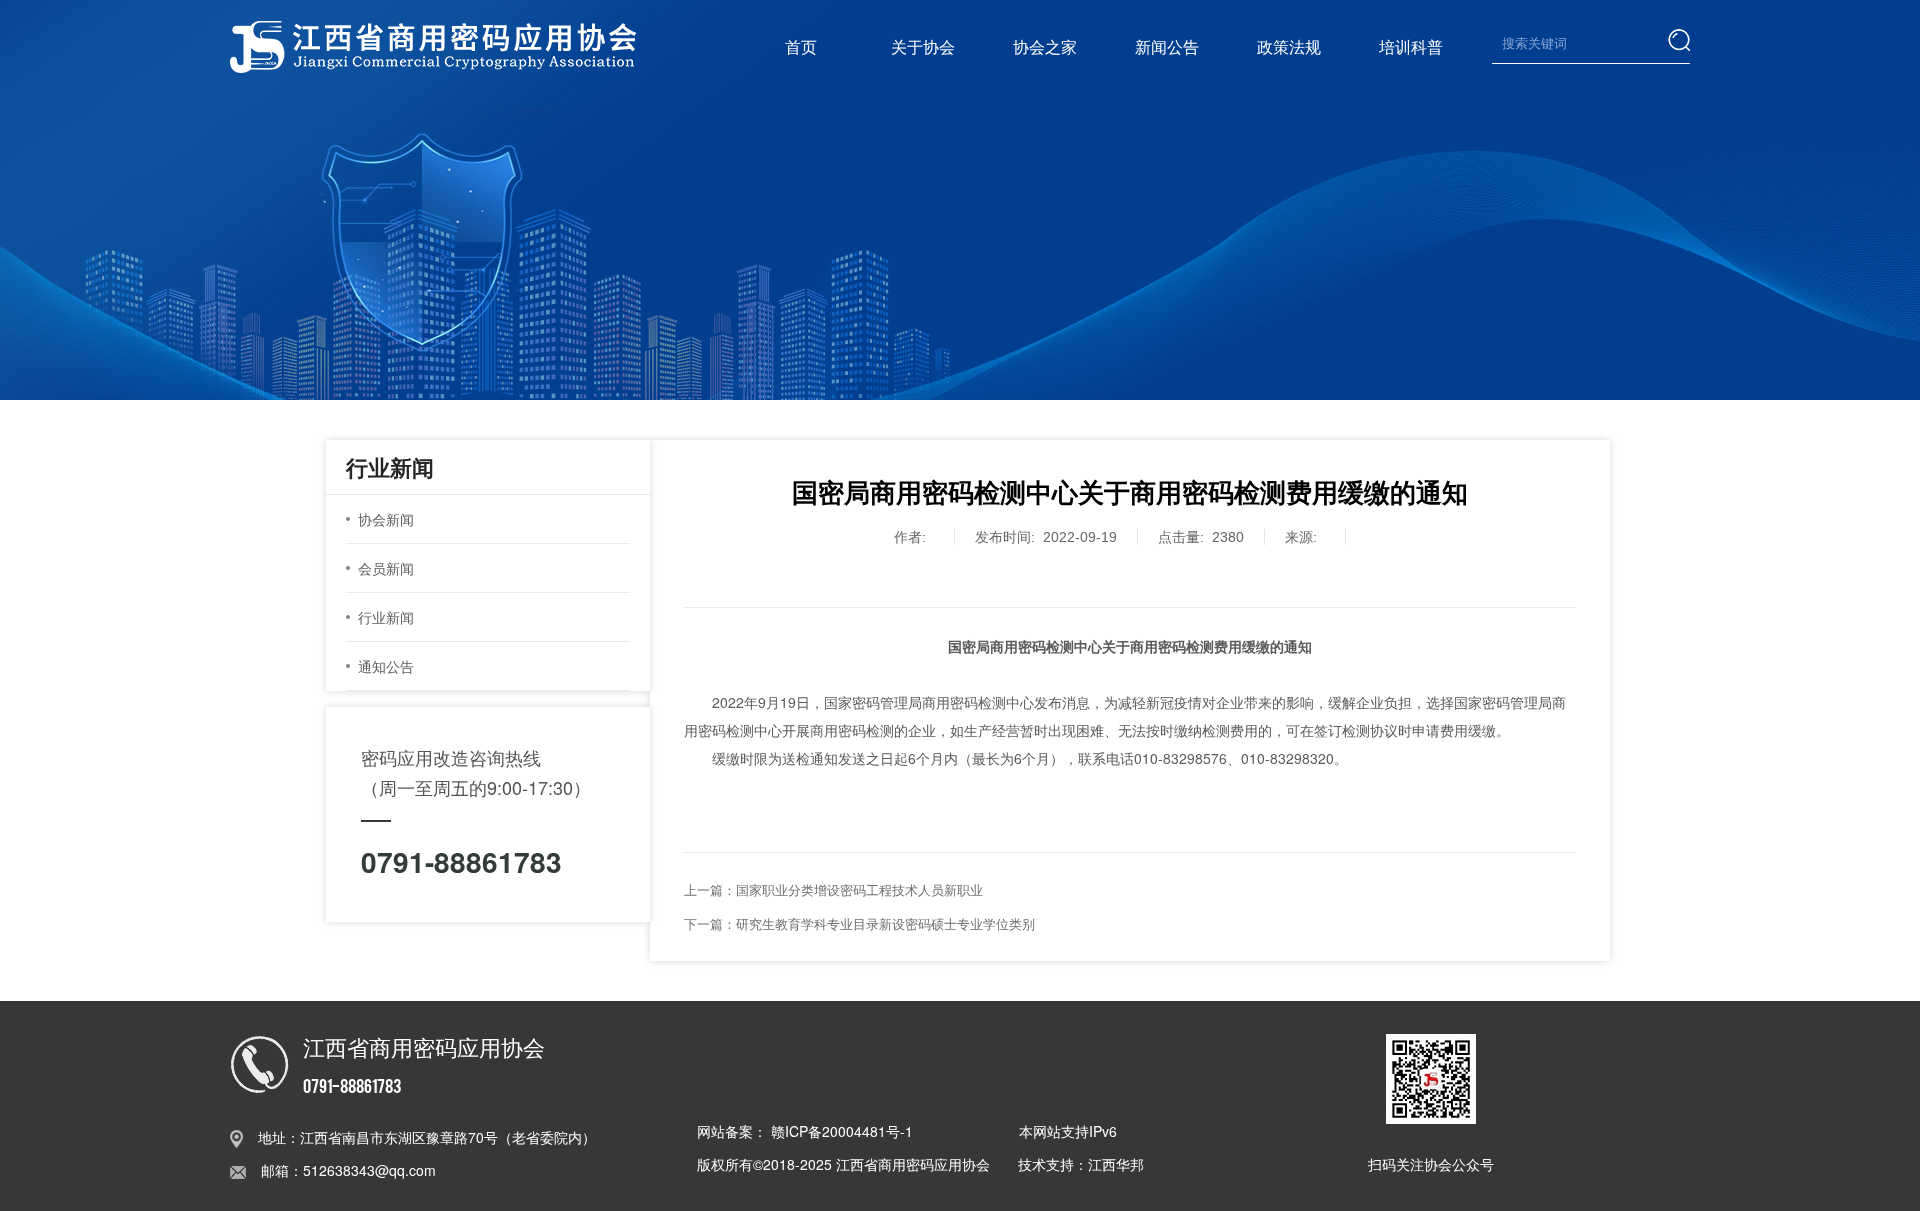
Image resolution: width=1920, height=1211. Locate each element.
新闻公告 (1167, 46)
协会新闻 (386, 519)
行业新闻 (386, 617)
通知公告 (386, 666)
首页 (801, 46)
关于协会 (923, 46)
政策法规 (1289, 46)
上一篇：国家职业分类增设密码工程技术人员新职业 (833, 889)
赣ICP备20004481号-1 (842, 1131)
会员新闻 (386, 568)
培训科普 (1411, 46)
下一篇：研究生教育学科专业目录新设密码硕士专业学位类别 (859, 923)
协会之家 (1045, 46)
